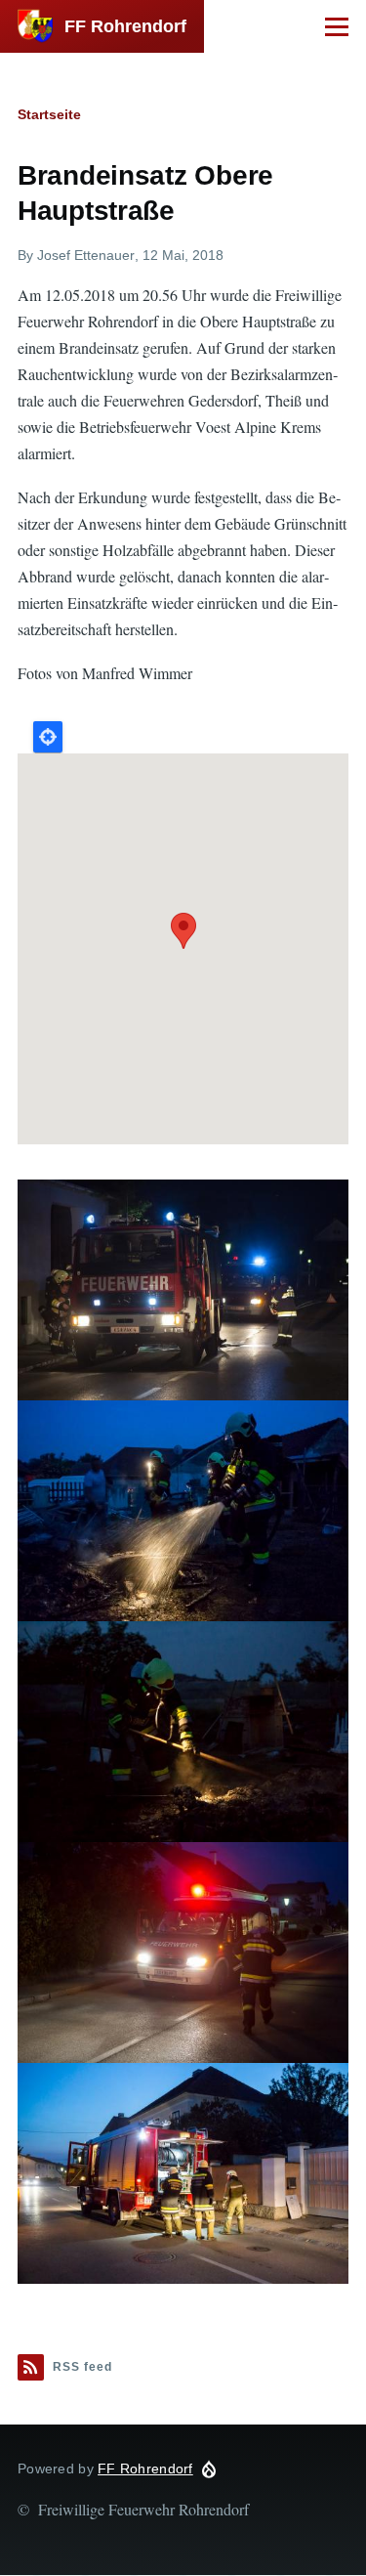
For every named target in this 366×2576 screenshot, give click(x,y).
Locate (48, 737)
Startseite (49, 114)
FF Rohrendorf (125, 26)
